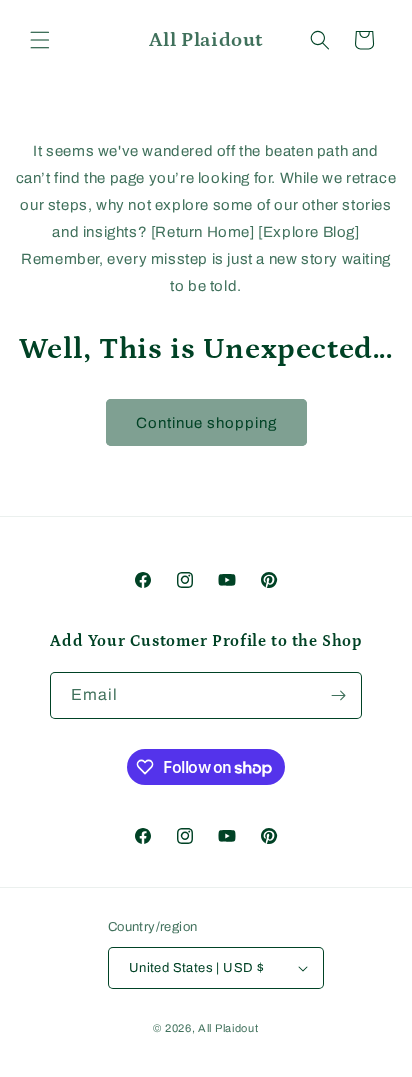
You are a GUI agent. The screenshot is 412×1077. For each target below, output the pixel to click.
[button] (40, 40)
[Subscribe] (339, 695)
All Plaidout (228, 1028)
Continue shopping (206, 423)
